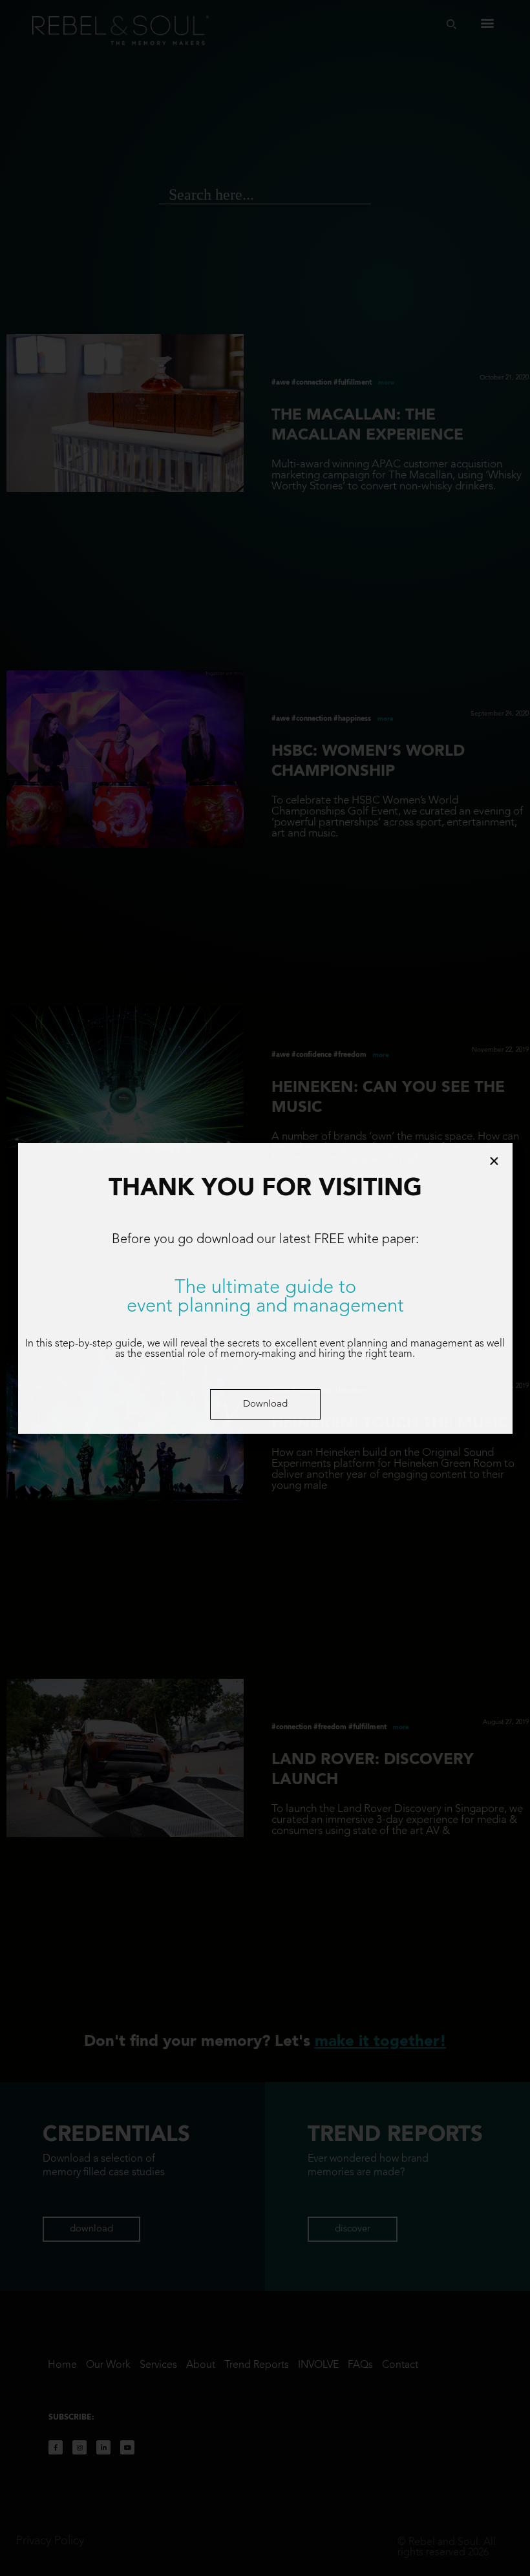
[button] (265, 1404)
